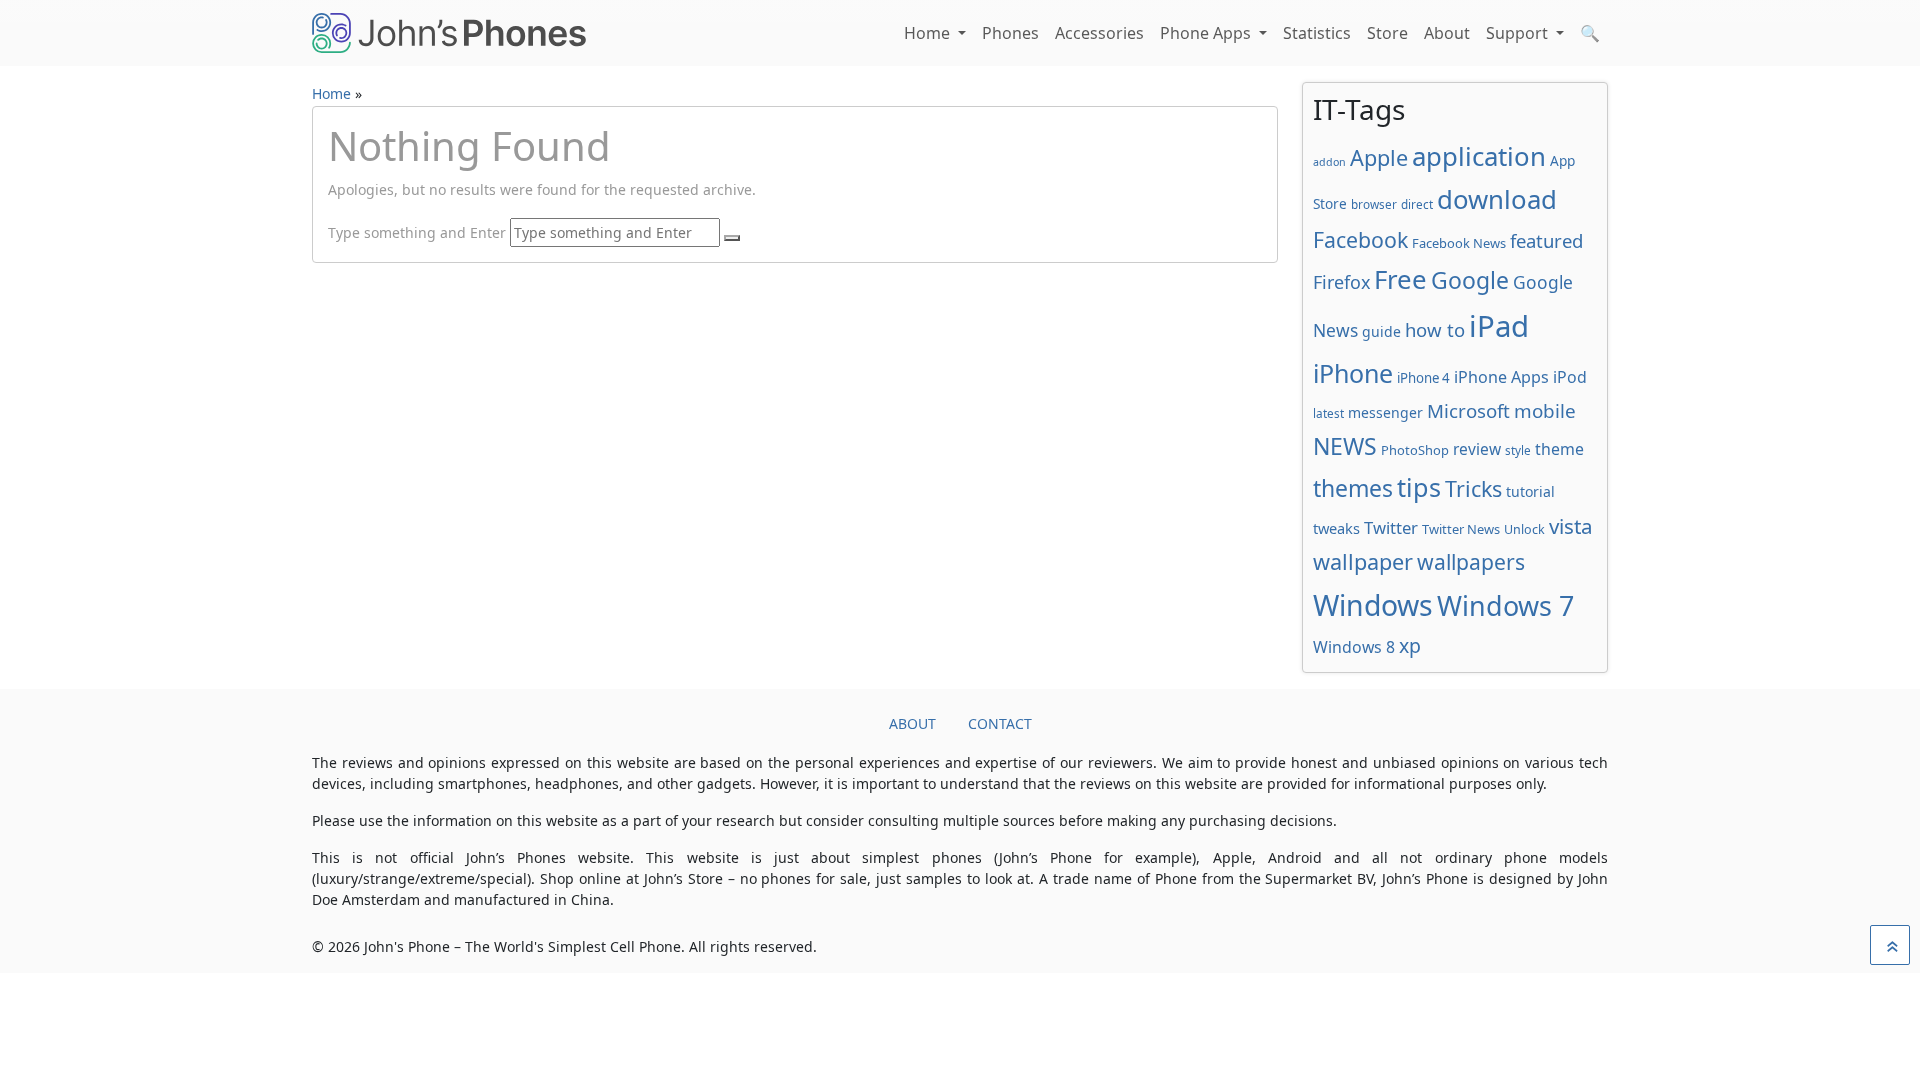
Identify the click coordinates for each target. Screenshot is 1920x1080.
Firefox (1341, 282)
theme (1559, 449)
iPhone (1353, 373)
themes (1353, 488)
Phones (1010, 33)
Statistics (1317, 33)
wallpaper (1363, 561)
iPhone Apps (1501, 377)
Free (1400, 279)
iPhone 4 (1423, 378)
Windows (1373, 605)
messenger (1385, 412)
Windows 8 (1354, 647)
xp (1410, 645)
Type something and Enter (417, 232)
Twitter (1391, 527)
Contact (1000, 723)
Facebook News (1459, 243)
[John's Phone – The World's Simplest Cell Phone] (449, 33)
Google (1470, 280)
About (1447, 33)
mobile (1545, 411)
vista (1571, 526)
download (1497, 199)
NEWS (1345, 446)
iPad (1499, 326)
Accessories (1099, 33)
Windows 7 (1505, 605)
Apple (1379, 157)
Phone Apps (1207, 33)
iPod (1570, 377)
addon (1329, 162)
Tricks (1473, 488)
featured (1546, 240)
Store (1387, 33)
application (1479, 156)
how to (1435, 329)
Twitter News (1461, 529)
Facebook (1360, 239)
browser (1374, 204)
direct (1417, 204)
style (1518, 450)
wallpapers (1471, 561)
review (1477, 449)
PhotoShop (1415, 450)
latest (1328, 413)
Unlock (1524, 529)
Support (1519, 33)
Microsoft (1468, 410)
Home (929, 33)
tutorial (1530, 491)
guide (1381, 331)
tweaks (1336, 528)
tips (1419, 487)
